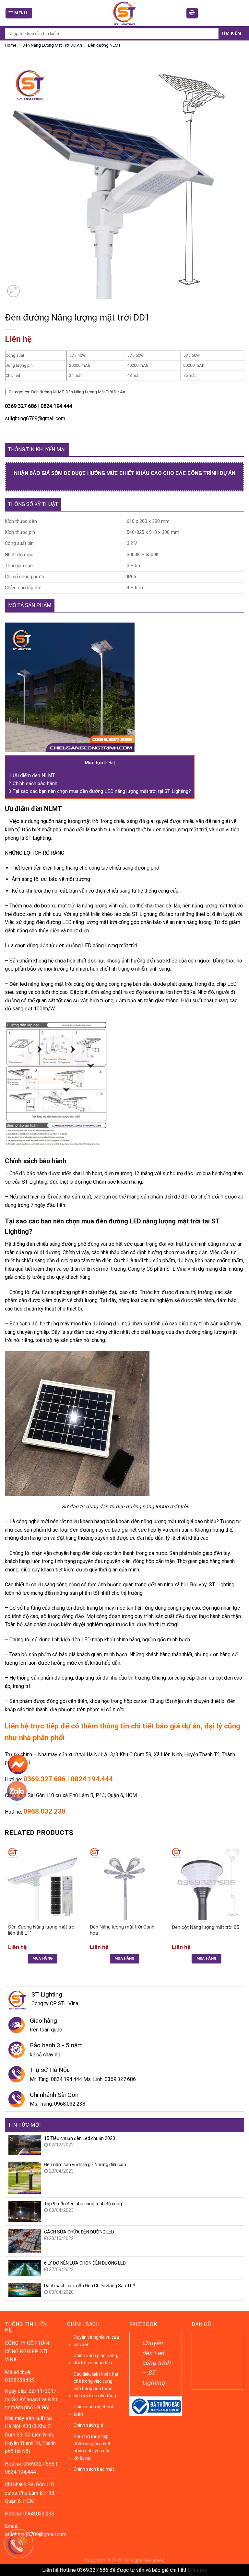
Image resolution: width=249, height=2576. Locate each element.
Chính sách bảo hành (33, 783)
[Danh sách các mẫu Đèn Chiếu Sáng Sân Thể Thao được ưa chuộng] (25, 2290)
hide (109, 763)
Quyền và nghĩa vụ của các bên (96, 2341)
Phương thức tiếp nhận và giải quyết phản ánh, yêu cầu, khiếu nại (93, 2447)
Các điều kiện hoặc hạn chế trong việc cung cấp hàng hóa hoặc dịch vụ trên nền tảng (97, 2385)
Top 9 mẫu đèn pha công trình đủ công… (84, 2204)
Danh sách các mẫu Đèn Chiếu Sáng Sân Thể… (91, 2286)
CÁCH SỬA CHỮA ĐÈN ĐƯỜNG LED (79, 2232)
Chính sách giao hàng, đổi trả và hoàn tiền (96, 2359)
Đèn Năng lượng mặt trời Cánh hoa (122, 1930)
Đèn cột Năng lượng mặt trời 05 (205, 1927)
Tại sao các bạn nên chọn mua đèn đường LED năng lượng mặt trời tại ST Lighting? (100, 791)
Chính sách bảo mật (94, 2469)
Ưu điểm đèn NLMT (32, 775)
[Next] (244, 1910)
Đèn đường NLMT (104, 45)
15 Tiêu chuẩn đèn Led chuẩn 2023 (80, 2138)
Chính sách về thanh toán (94, 2410)
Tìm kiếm (231, 33)
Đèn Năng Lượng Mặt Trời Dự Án (52, 45)
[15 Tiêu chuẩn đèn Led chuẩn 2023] (25, 2145)
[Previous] (5, 1910)
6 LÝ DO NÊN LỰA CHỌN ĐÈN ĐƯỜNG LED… (86, 2263)
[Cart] (192, 13)
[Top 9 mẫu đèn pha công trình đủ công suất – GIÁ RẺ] (25, 2211)
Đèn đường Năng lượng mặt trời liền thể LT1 (42, 1930)
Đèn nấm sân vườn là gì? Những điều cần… (87, 2165)
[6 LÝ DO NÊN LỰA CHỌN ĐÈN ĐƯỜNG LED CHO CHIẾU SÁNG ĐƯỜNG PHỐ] (25, 2268)
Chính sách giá (88, 2425)
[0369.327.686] (22, 2547)
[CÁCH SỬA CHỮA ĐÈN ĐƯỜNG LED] (25, 2241)
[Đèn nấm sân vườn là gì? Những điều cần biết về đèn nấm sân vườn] (25, 2177)
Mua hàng (42, 1958)
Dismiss (197, 2570)
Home (11, 45)
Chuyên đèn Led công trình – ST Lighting (156, 2363)
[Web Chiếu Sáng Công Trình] (124, 13)
